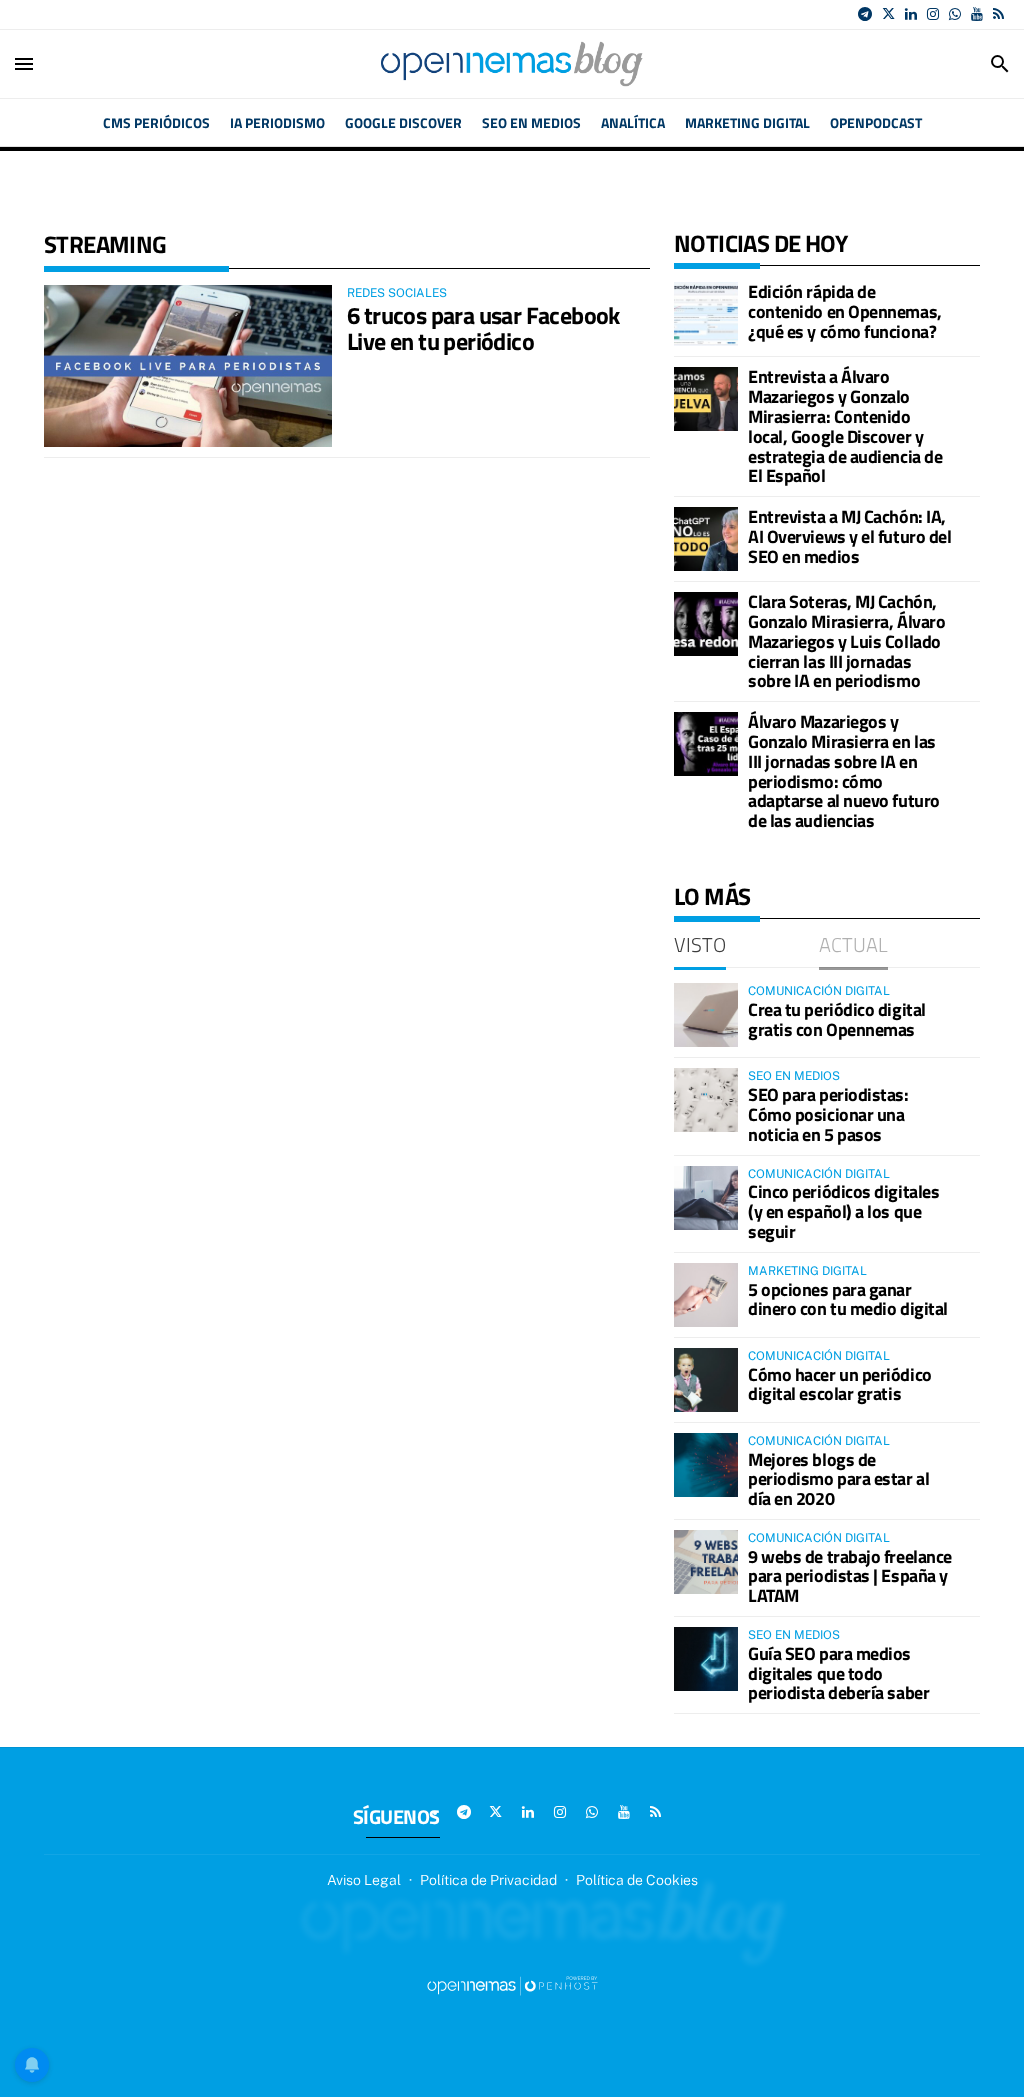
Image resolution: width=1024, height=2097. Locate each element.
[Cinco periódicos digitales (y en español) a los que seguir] (706, 1198)
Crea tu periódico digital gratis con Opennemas (837, 1019)
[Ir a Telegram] (865, 14)
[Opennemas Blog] (512, 64)
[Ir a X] (888, 14)
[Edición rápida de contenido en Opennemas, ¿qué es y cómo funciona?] (706, 314)
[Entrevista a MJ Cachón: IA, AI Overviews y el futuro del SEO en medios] (706, 539)
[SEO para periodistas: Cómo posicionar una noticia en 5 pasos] (706, 1100)
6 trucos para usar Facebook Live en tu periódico (483, 328)
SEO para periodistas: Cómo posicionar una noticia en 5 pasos (828, 1114)
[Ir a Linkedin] (911, 14)
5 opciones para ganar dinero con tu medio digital (848, 1299)
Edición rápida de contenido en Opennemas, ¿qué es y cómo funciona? (845, 311)
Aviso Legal (364, 1880)
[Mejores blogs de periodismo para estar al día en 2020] (706, 1465)
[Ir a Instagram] (933, 14)
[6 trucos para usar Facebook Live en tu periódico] (188, 366)
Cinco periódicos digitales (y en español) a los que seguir (843, 1211)
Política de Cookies (637, 1880)
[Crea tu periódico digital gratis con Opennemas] (706, 1015)
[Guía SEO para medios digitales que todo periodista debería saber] (706, 1659)
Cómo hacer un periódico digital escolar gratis (840, 1384)
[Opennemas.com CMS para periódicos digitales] (512, 1984)
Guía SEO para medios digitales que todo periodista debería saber (838, 1673)
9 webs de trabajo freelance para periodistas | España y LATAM (850, 1576)
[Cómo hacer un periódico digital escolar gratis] (706, 1380)
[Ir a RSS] (998, 14)
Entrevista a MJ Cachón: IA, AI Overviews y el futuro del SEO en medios (849, 536)
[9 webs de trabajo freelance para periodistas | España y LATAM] (706, 1562)
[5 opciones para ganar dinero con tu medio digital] (706, 1295)
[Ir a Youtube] (977, 14)
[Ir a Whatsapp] (955, 14)
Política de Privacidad (488, 1880)
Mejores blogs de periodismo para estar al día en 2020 (838, 1479)
